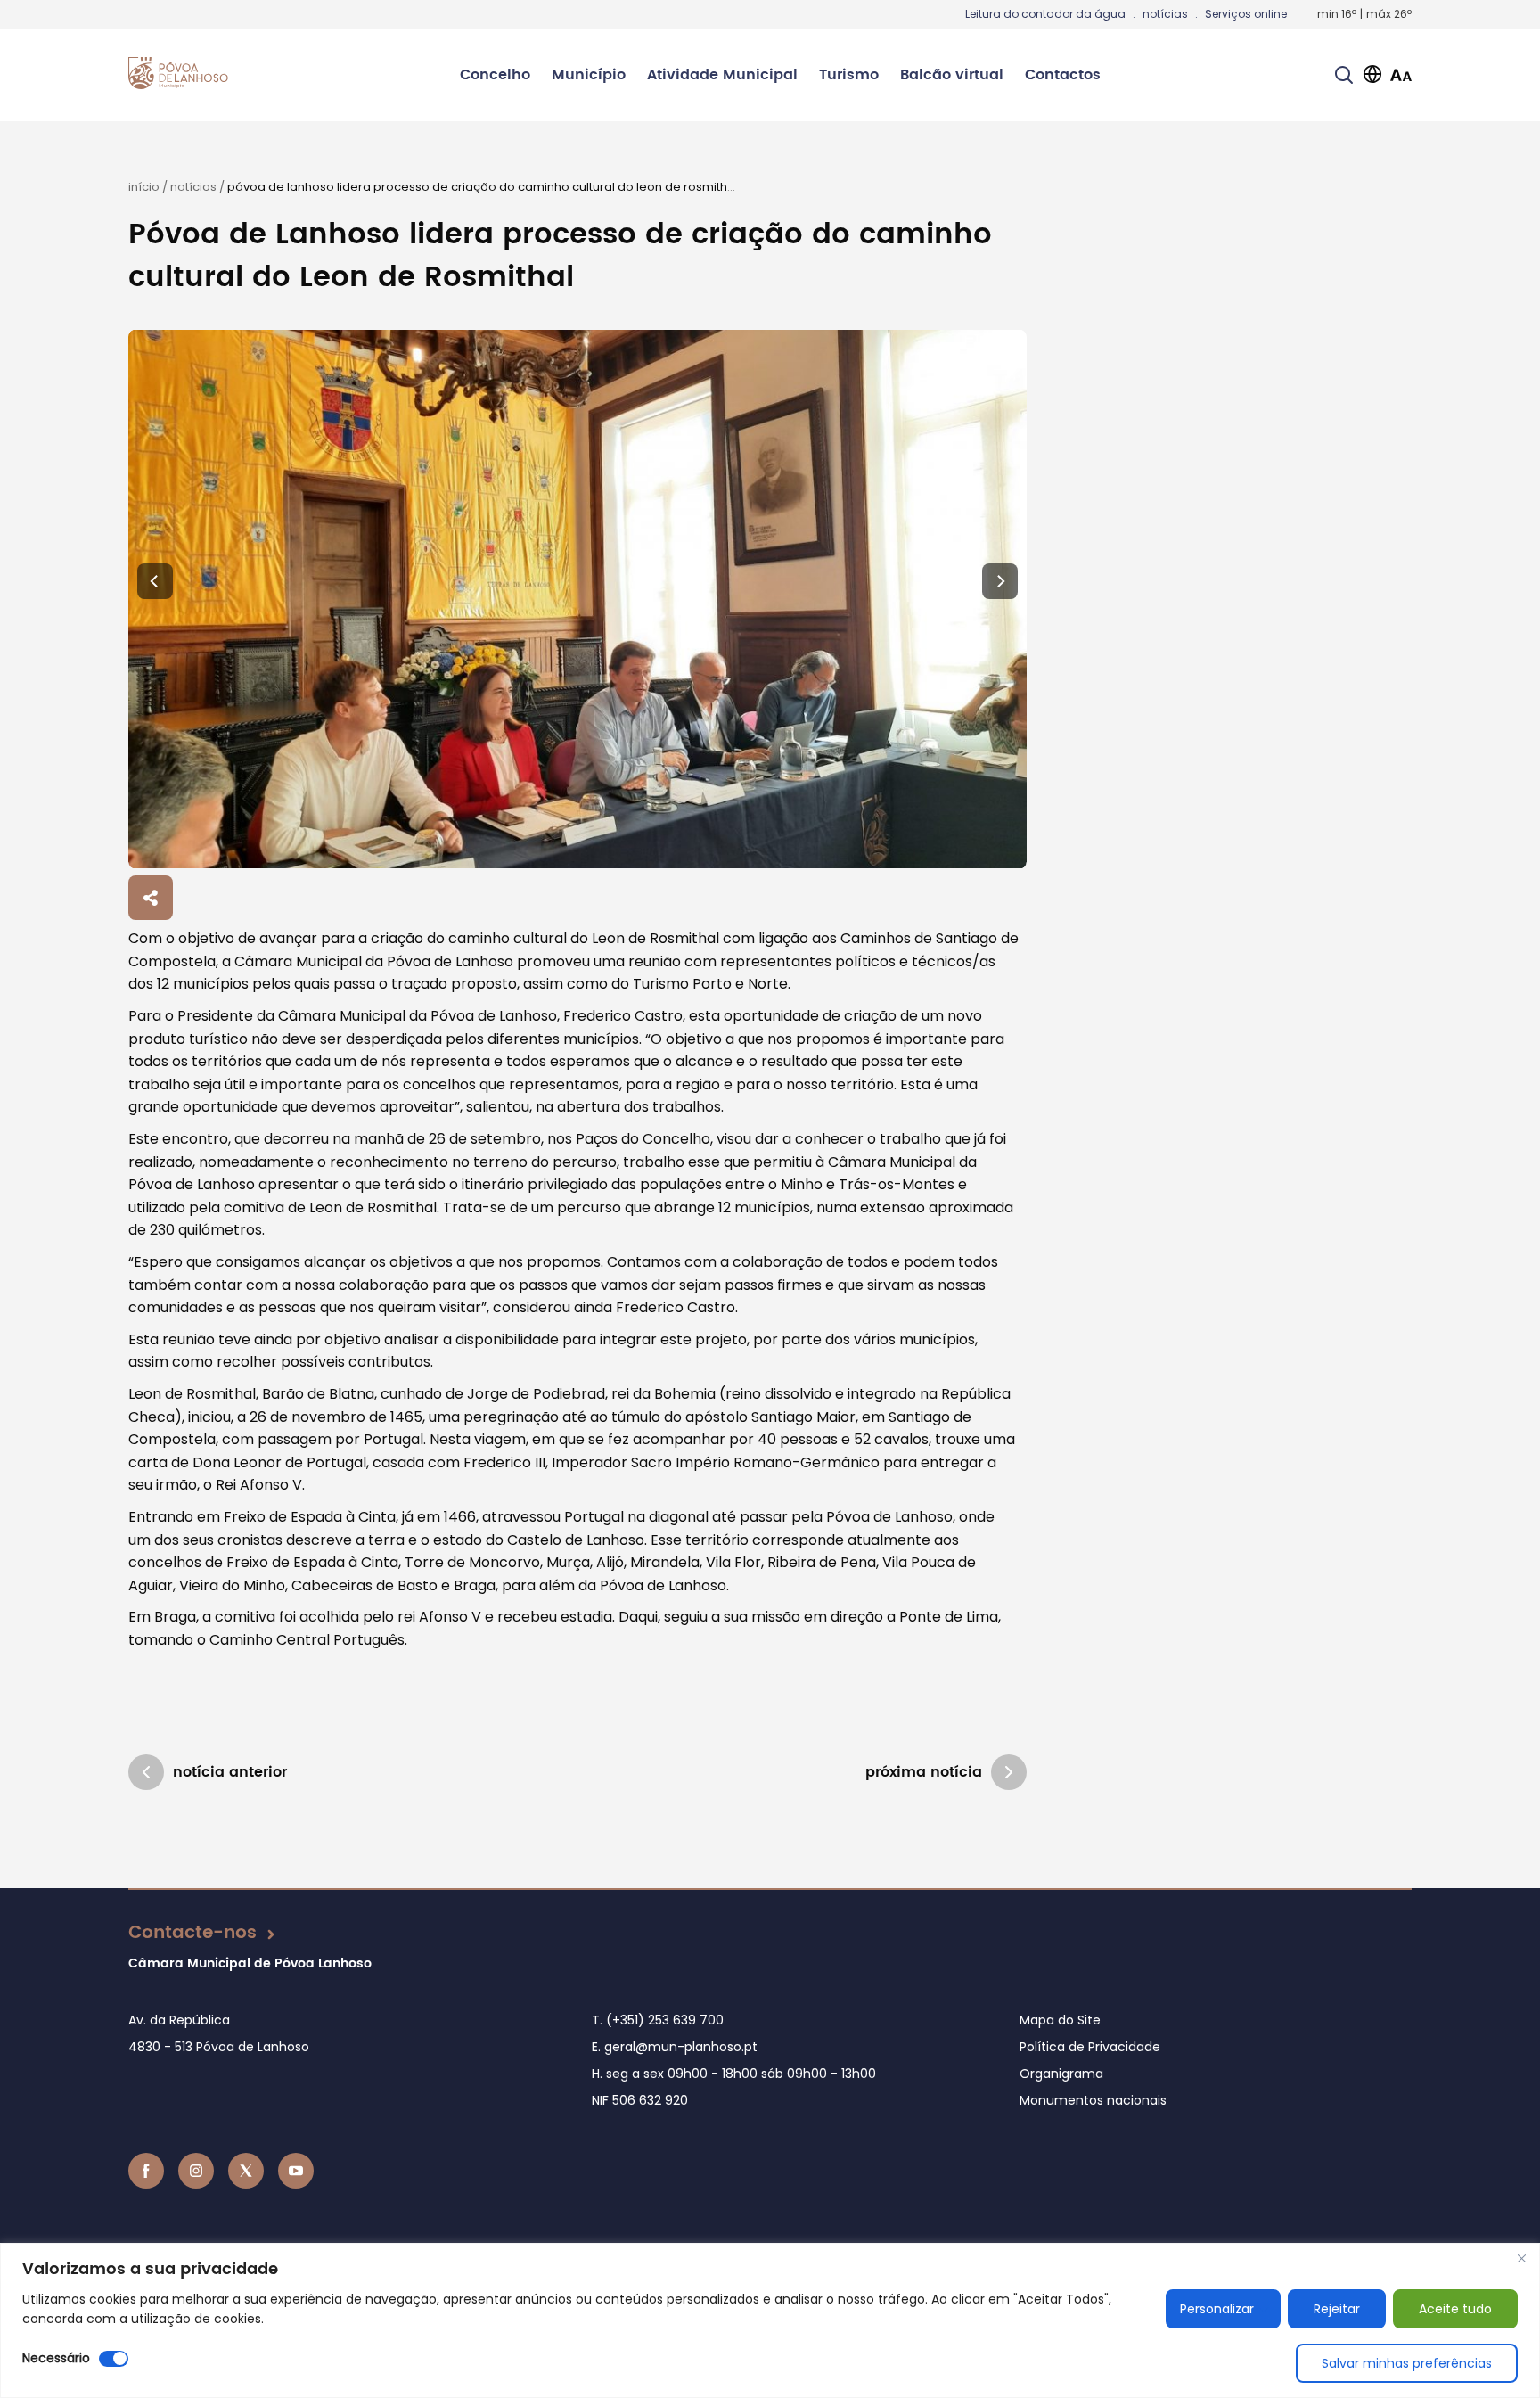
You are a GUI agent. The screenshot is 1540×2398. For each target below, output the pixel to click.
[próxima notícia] (1009, 1772)
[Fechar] (1521, 2258)
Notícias (193, 187)
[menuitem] (495, 75)
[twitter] (246, 2171)
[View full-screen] (577, 599)
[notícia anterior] (146, 1772)
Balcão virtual (952, 75)
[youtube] (296, 2171)
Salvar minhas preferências (1407, 2363)
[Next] (1000, 581)
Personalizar (1217, 2309)
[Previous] (155, 581)
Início (144, 187)
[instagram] (196, 2171)
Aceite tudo (1455, 2309)
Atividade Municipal (722, 75)
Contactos (1063, 75)
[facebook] (146, 2171)
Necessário (56, 2358)
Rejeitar (1337, 2309)
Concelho (495, 75)
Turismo (849, 75)
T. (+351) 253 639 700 (658, 2020)
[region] (770, 2320)
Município (589, 75)
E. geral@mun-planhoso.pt (675, 2047)
